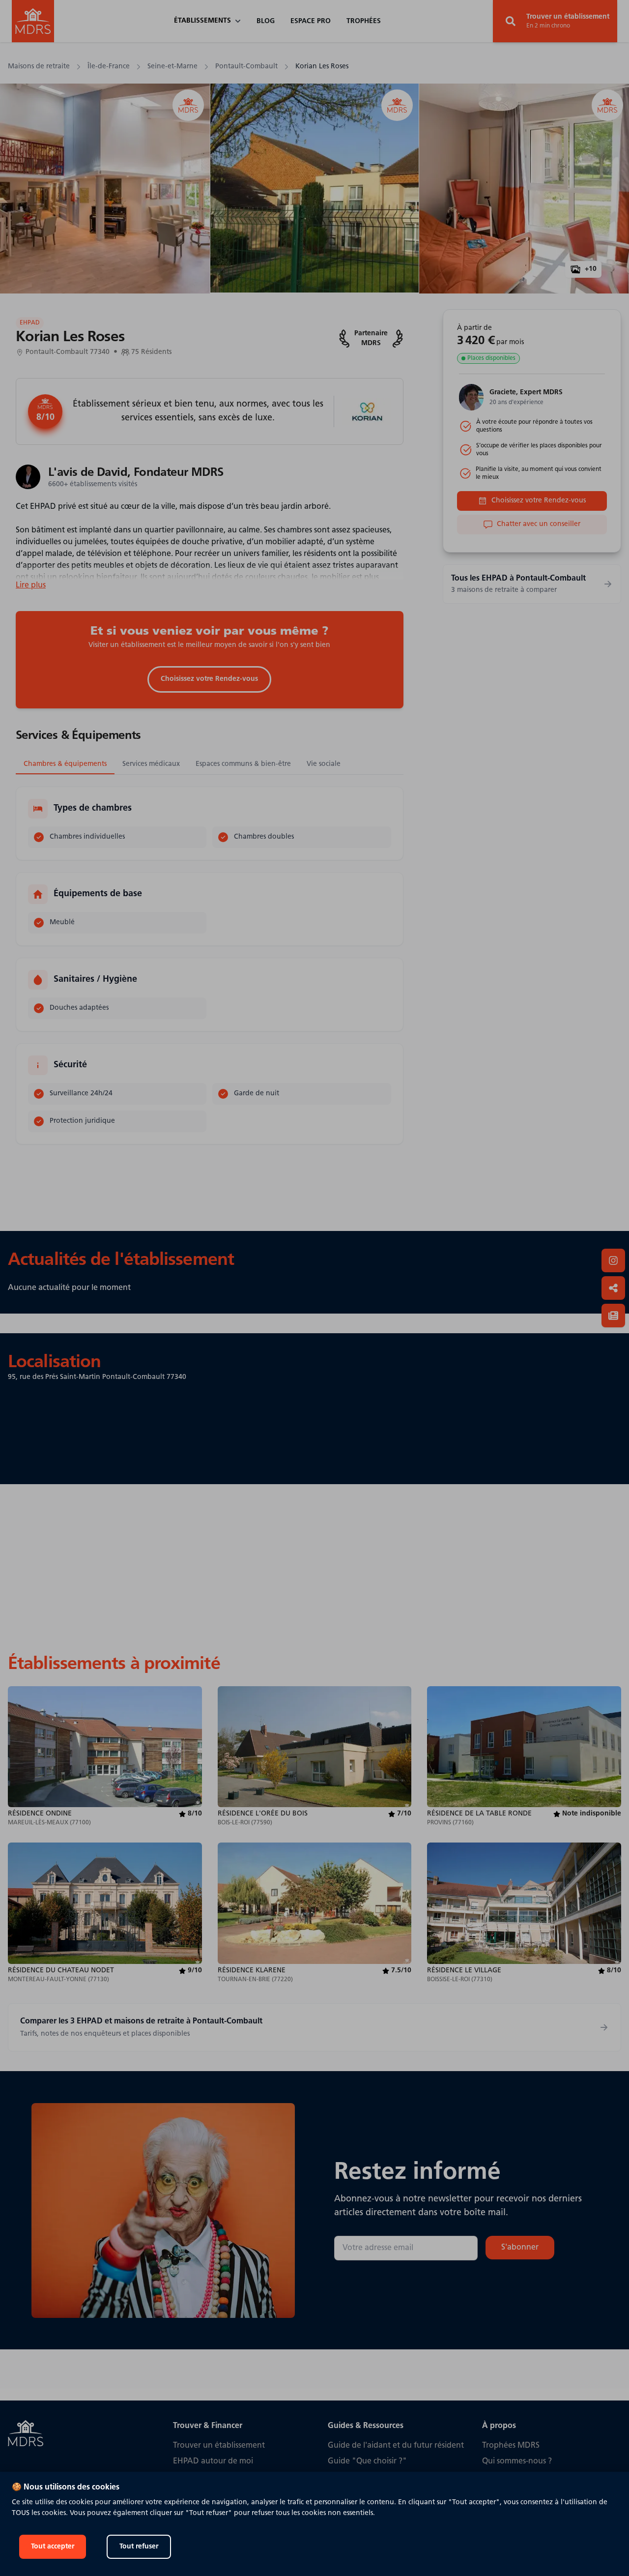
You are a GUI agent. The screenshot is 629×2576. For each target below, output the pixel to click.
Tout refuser (139, 2547)
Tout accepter (53, 2547)
